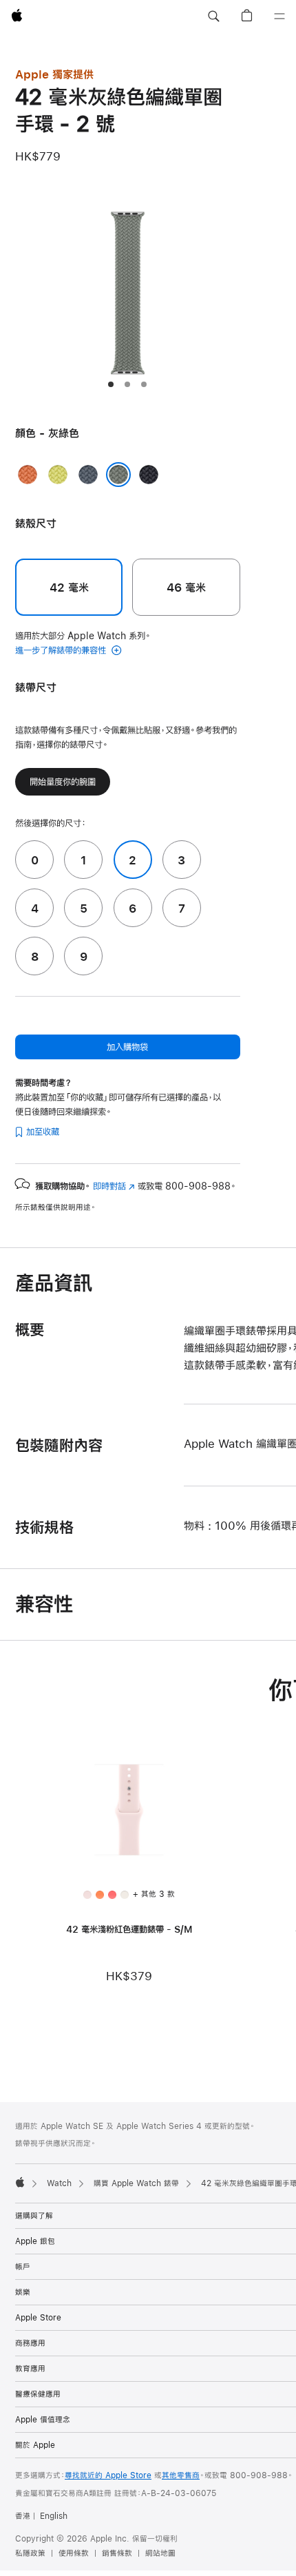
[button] (213, 17)
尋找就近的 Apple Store (108, 2475)
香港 (23, 2516)
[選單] (279, 17)
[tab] (111, 384)
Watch (59, 2183)
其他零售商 (181, 2475)
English (54, 2516)
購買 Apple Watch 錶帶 (136, 2183)
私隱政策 (30, 2553)
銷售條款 (117, 2553)
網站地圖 (160, 2553)
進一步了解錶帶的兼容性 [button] (62, 650)
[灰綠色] (118, 475)
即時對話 (114, 1186)
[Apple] (20, 2182)
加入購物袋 (127, 1047)
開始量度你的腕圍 (63, 782)
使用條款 (74, 2553)
